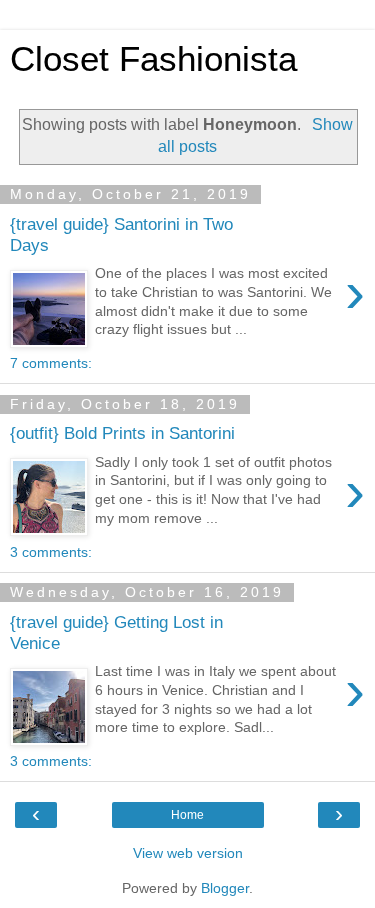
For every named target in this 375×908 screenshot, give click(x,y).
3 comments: (51, 552)
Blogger (225, 888)
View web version (188, 853)
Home (187, 815)
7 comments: (51, 363)
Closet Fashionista (153, 59)
